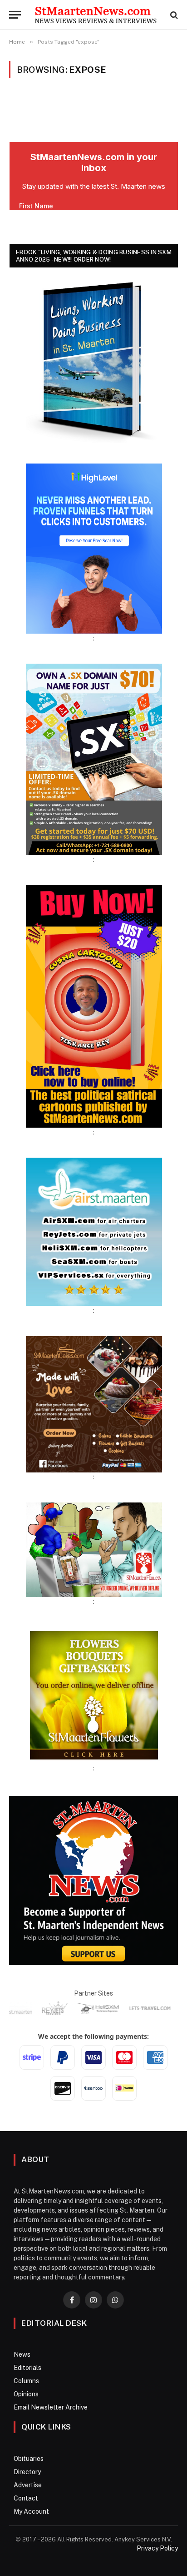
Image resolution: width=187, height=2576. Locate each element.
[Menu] (15, 15)
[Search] (173, 15)
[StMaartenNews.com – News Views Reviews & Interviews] (96, 15)
